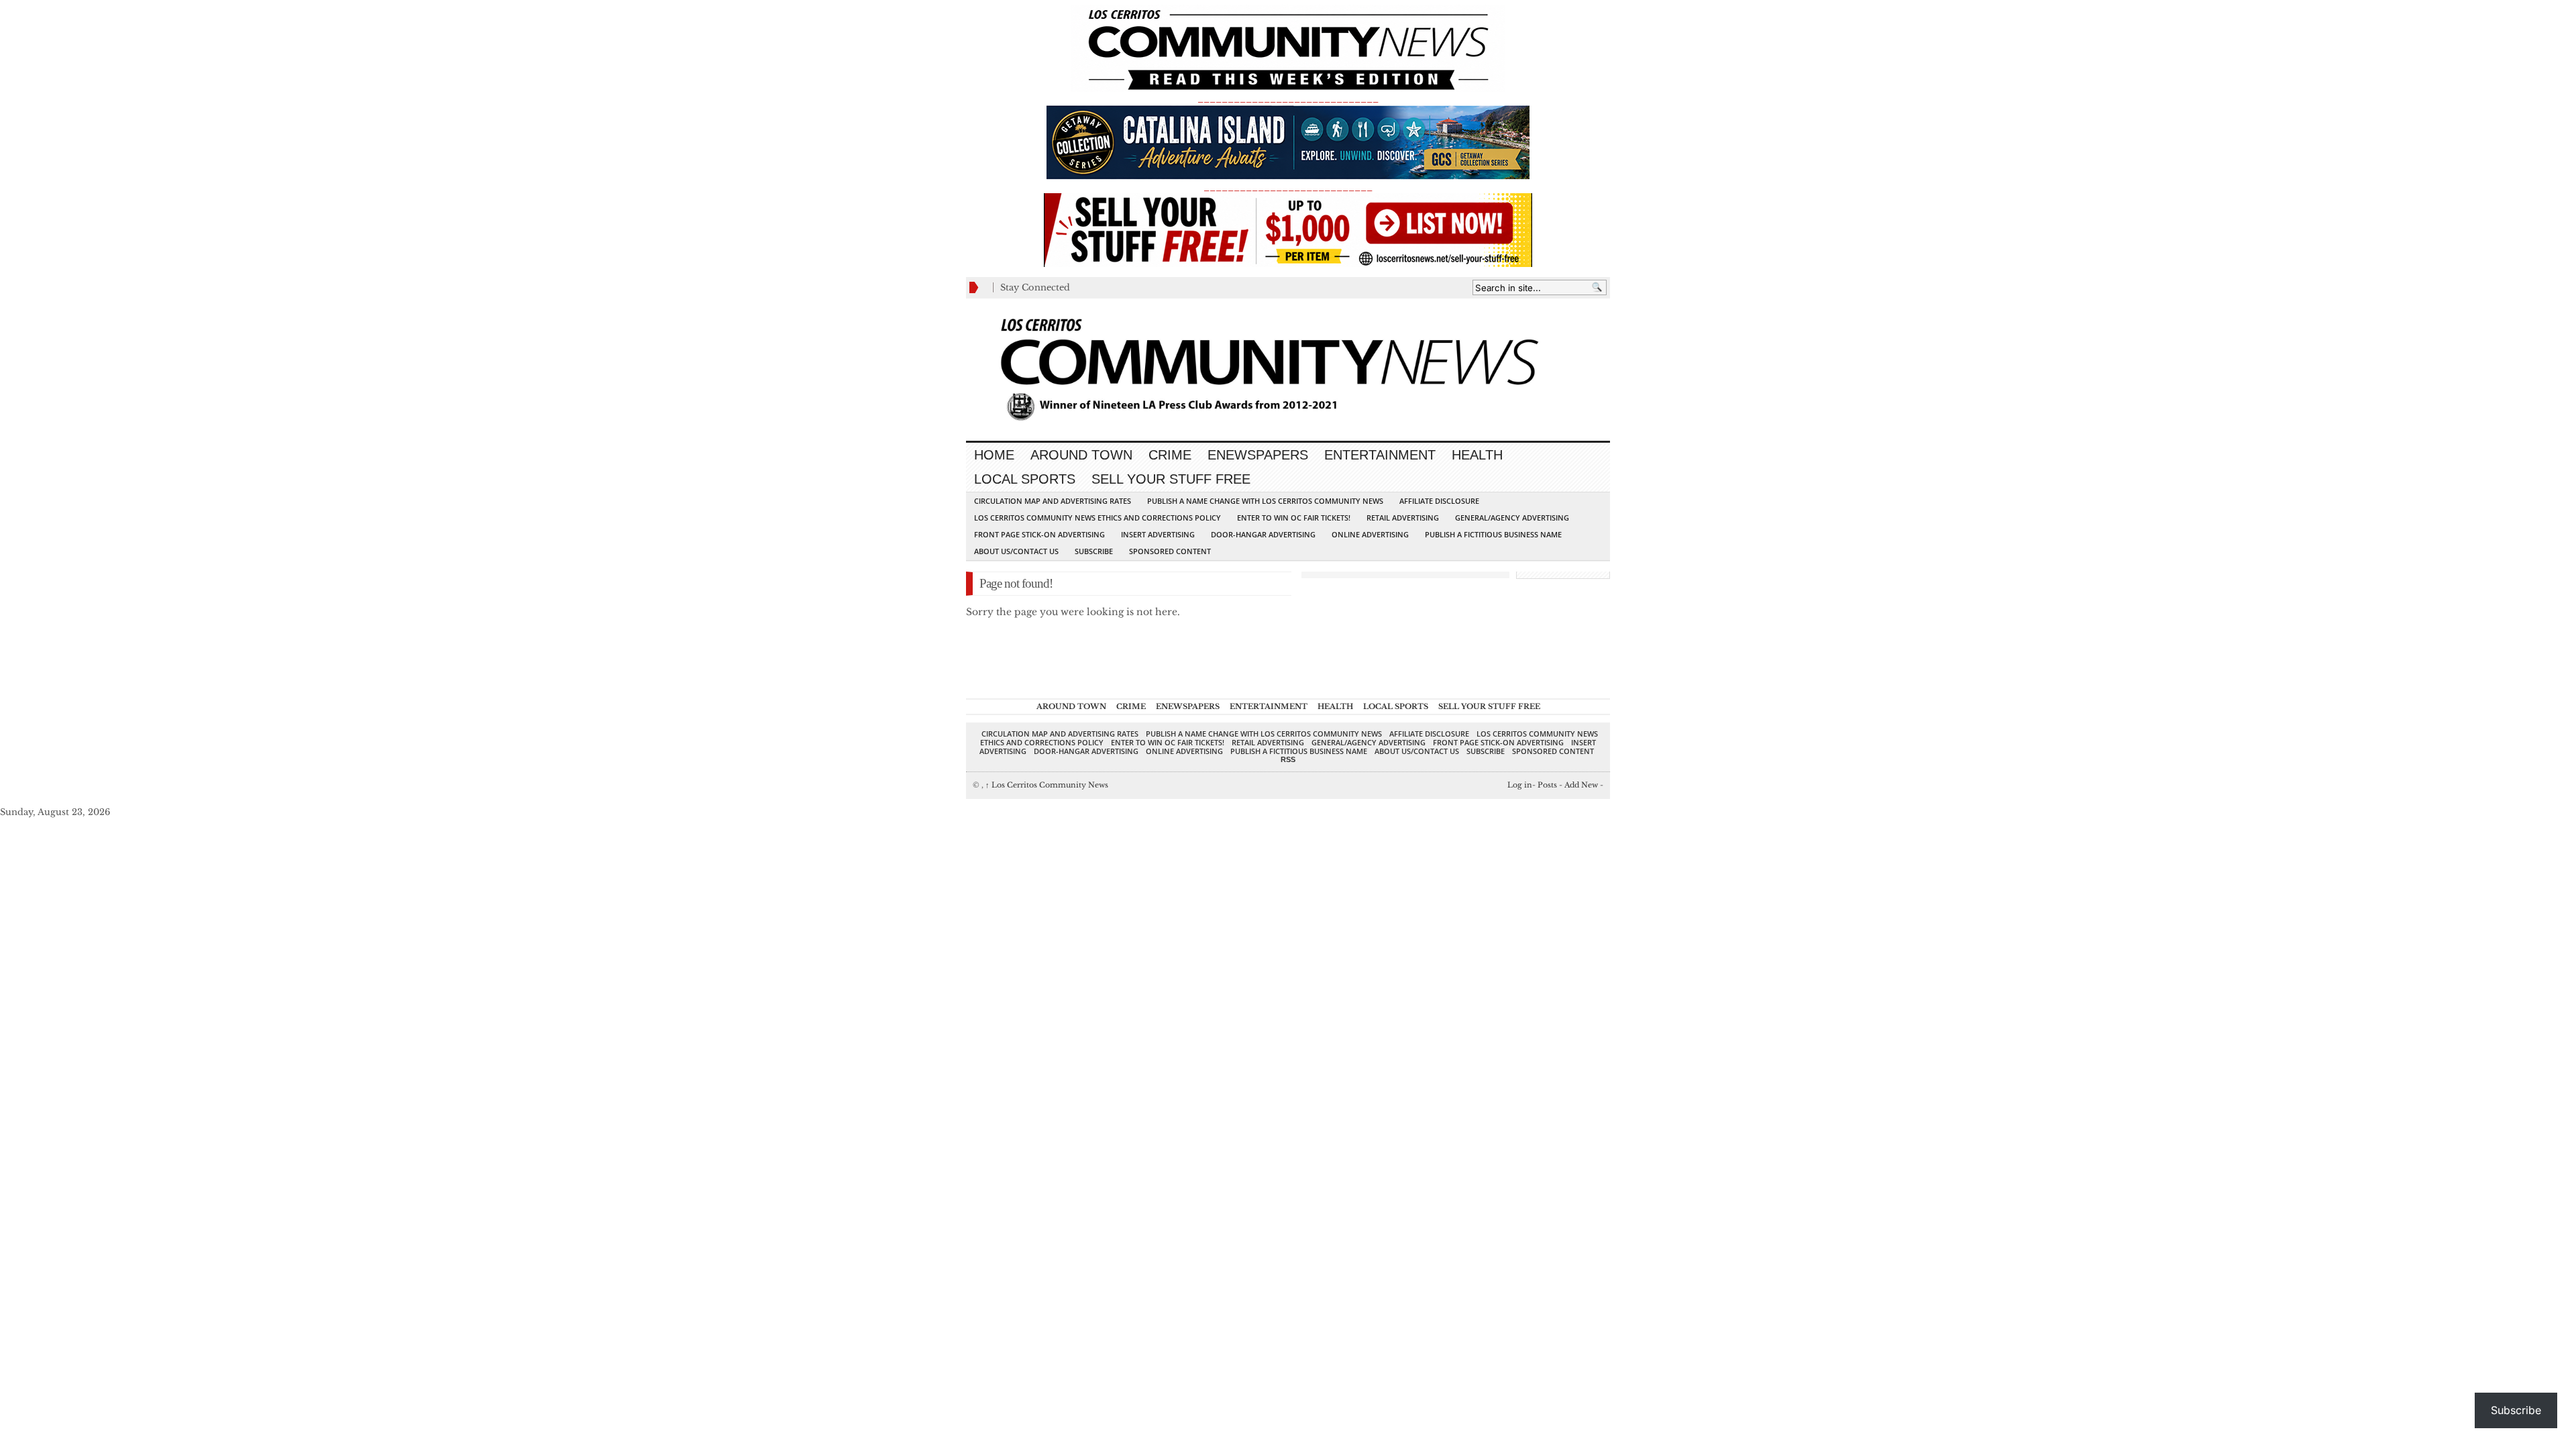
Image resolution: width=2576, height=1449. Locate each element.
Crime (1170, 455)
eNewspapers (1258, 455)
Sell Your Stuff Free (1171, 479)
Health (1477, 455)
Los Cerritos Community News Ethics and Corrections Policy (1097, 518)
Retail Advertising (1403, 518)
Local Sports (1025, 479)
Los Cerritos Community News (1047, 785)
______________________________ (1288, 98)
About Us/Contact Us (1016, 551)
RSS (1288, 759)
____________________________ (1288, 187)
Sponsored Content (1170, 551)
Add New (1581, 785)
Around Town (1081, 455)
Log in (1520, 785)
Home (994, 455)
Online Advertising (1370, 534)
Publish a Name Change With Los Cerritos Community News (1265, 501)
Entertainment (1380, 455)
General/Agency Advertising (1512, 518)
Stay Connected (1035, 287)
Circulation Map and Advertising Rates (1053, 501)
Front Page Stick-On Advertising (1039, 534)
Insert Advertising (1158, 534)
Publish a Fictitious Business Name (1493, 534)
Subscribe (1094, 551)
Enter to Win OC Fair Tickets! (1294, 518)
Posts (1547, 785)
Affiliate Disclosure (1439, 501)
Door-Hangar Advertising (1263, 534)
